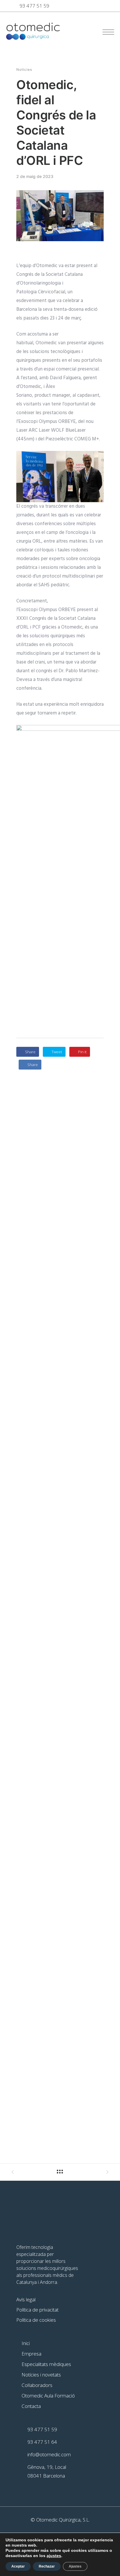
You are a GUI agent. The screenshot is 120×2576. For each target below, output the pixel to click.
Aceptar (18, 2566)
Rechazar (47, 2566)
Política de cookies (36, 2320)
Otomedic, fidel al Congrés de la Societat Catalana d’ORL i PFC (56, 122)
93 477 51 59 (34, 6)
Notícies (24, 70)
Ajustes (75, 2566)
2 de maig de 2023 (35, 177)
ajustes (54, 2556)
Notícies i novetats (41, 2375)
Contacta (31, 2406)
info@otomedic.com (49, 2454)
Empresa (31, 2354)
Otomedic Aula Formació (48, 2396)
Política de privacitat (37, 2310)
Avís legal (26, 2299)
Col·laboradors (37, 2385)
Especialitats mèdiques (46, 2364)
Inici (26, 2343)
